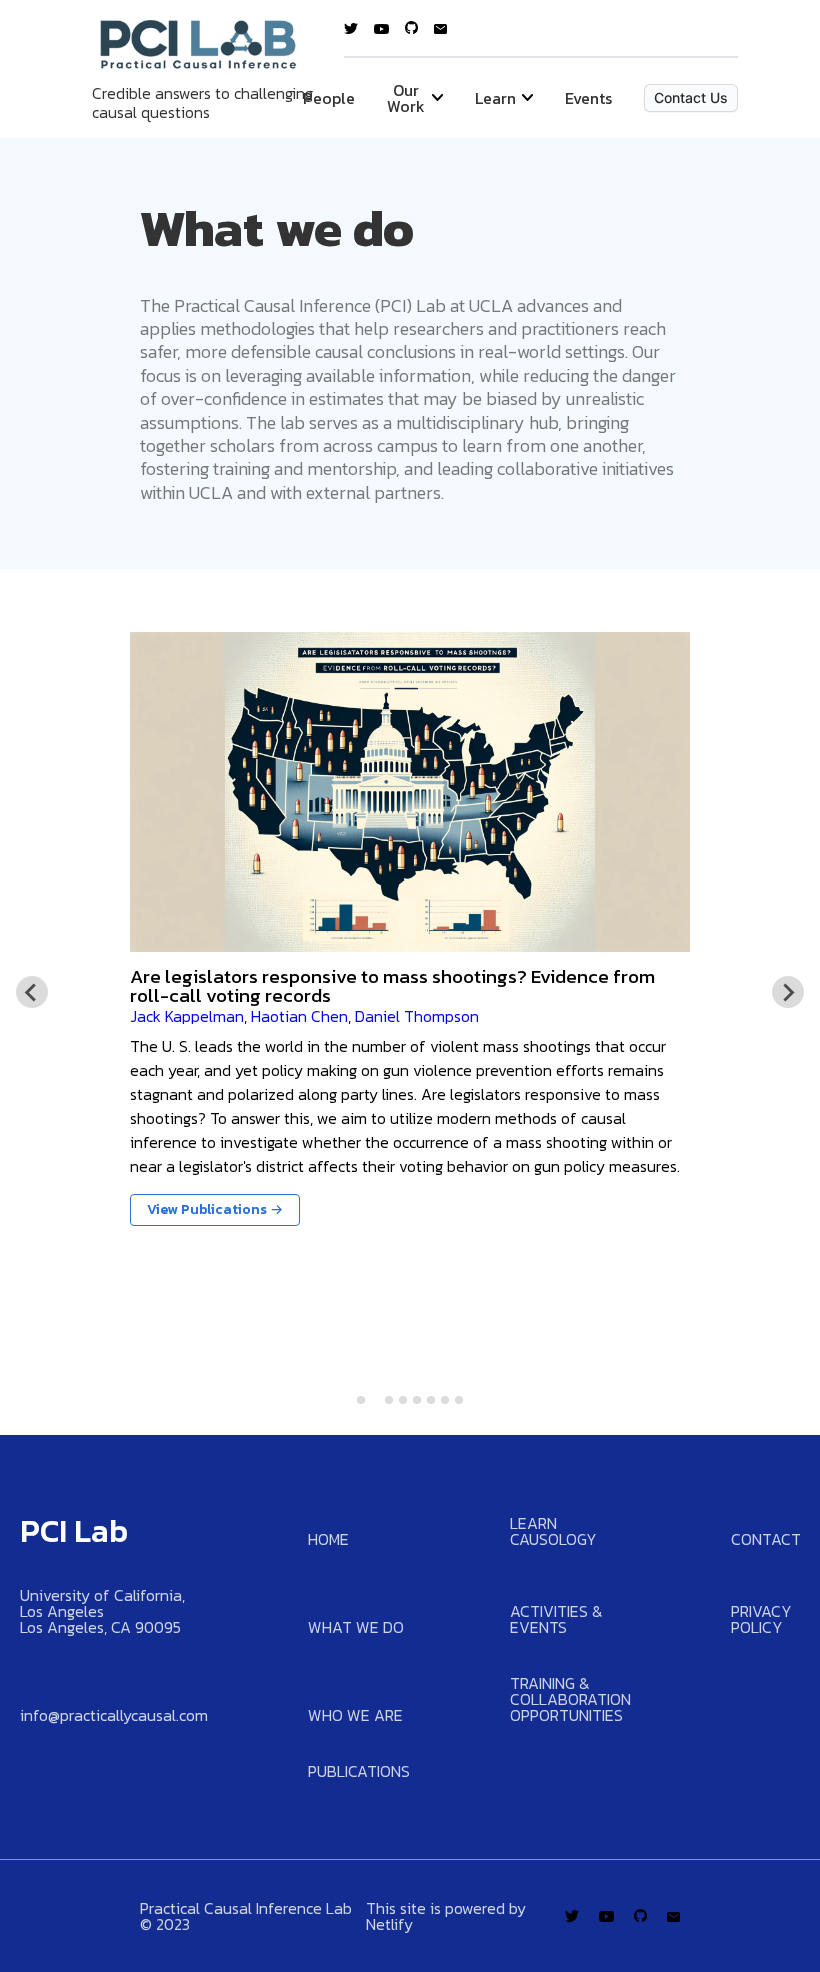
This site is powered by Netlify (446, 1916)
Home (328, 1539)
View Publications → (215, 1209)
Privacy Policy (761, 1619)
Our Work (406, 98)
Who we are (355, 1715)
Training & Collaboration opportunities (570, 1699)
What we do (356, 1627)
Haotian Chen (299, 1016)
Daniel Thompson (417, 1016)
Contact (766, 1539)
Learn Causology (553, 1531)
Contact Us (691, 97)
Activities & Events (556, 1619)
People (329, 98)
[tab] (361, 1400)
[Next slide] (788, 992)
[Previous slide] (32, 992)
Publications (359, 1771)
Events (588, 98)
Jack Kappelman (187, 1016)
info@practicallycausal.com (114, 1715)
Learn (495, 98)
